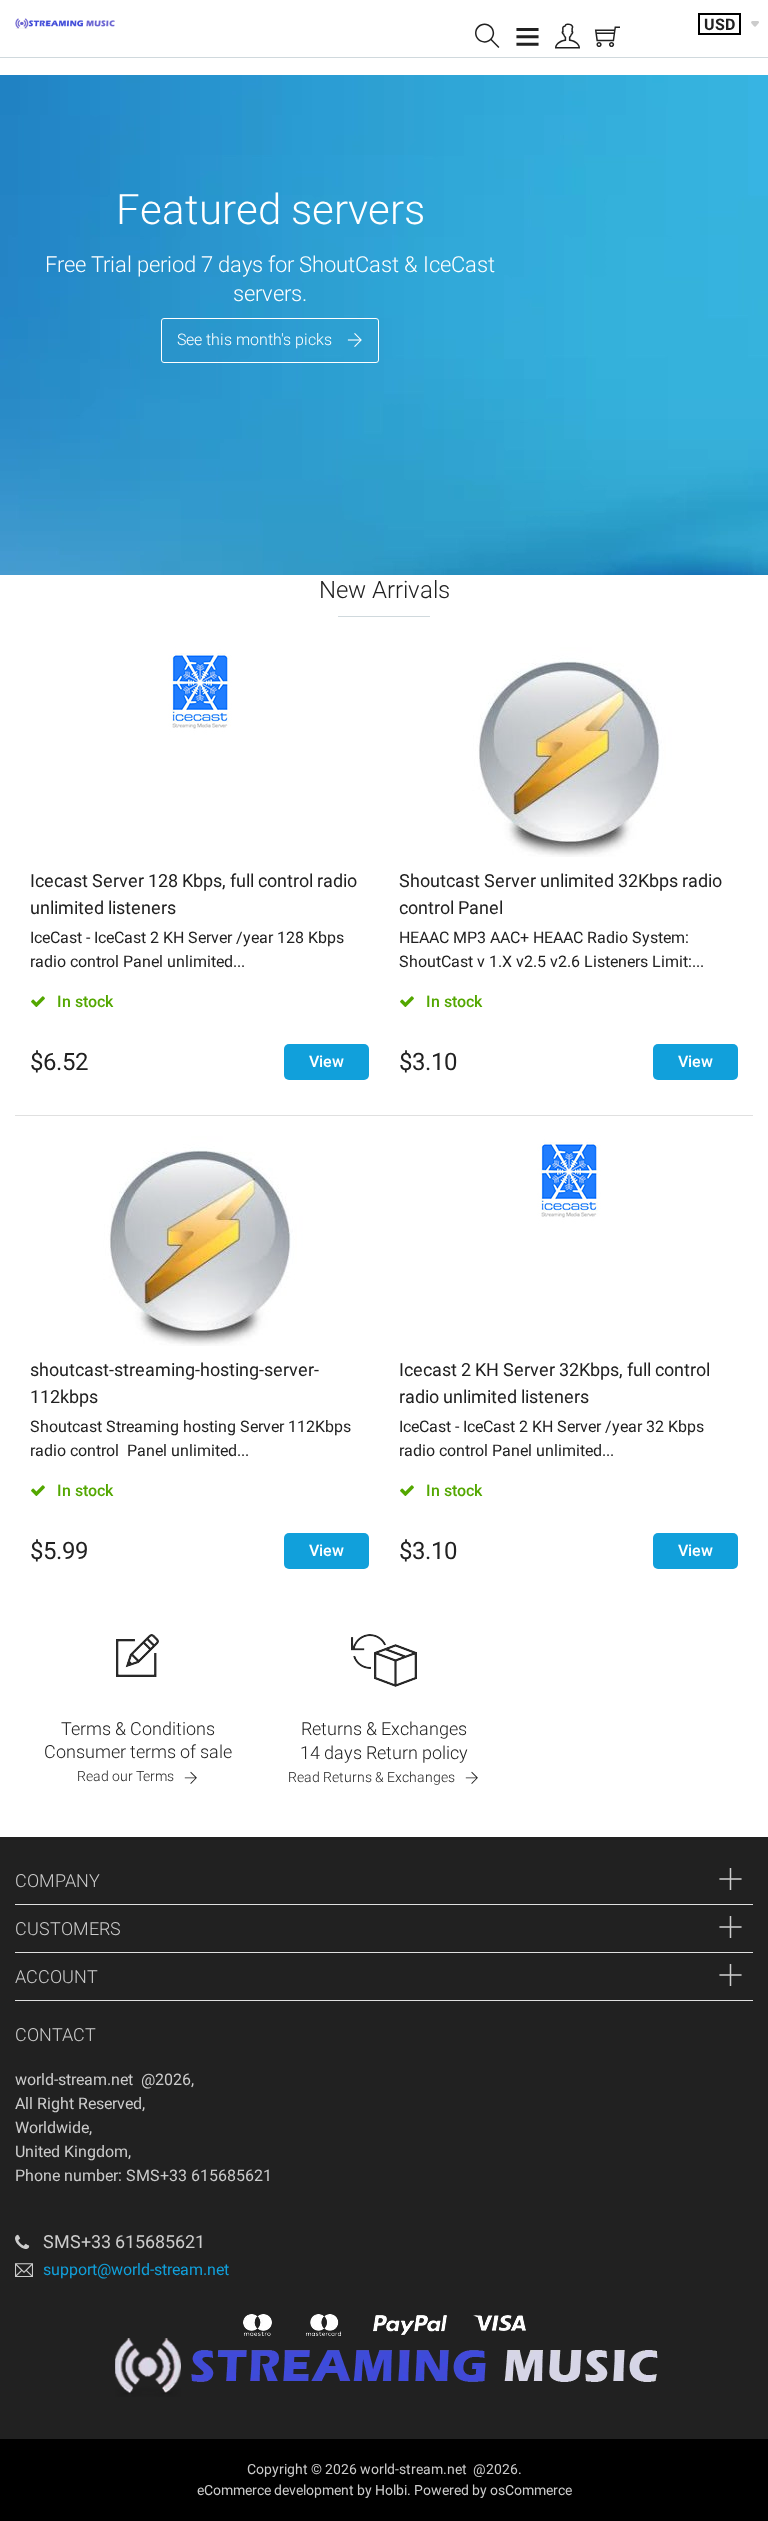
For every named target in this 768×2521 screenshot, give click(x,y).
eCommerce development (275, 2490)
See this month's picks (254, 339)
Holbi (391, 2490)
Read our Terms (125, 1776)
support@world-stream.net (136, 2269)
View (326, 1061)
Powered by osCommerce (493, 2490)
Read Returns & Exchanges (371, 1777)
